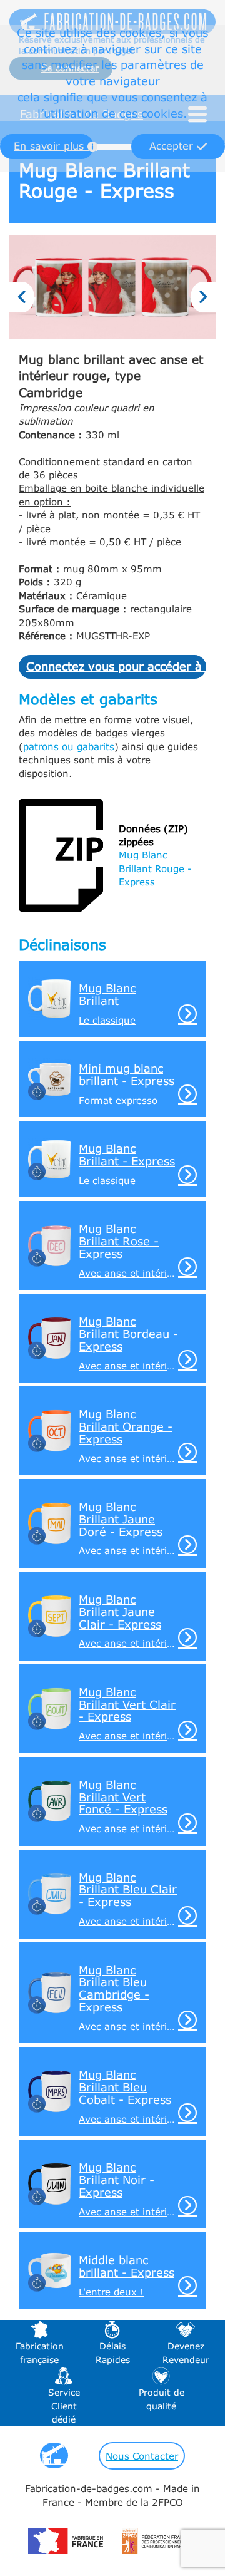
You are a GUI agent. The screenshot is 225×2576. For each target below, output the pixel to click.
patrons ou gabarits (69, 746)
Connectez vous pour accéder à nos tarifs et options (116, 666)
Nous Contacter (142, 2456)
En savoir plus (51, 146)
